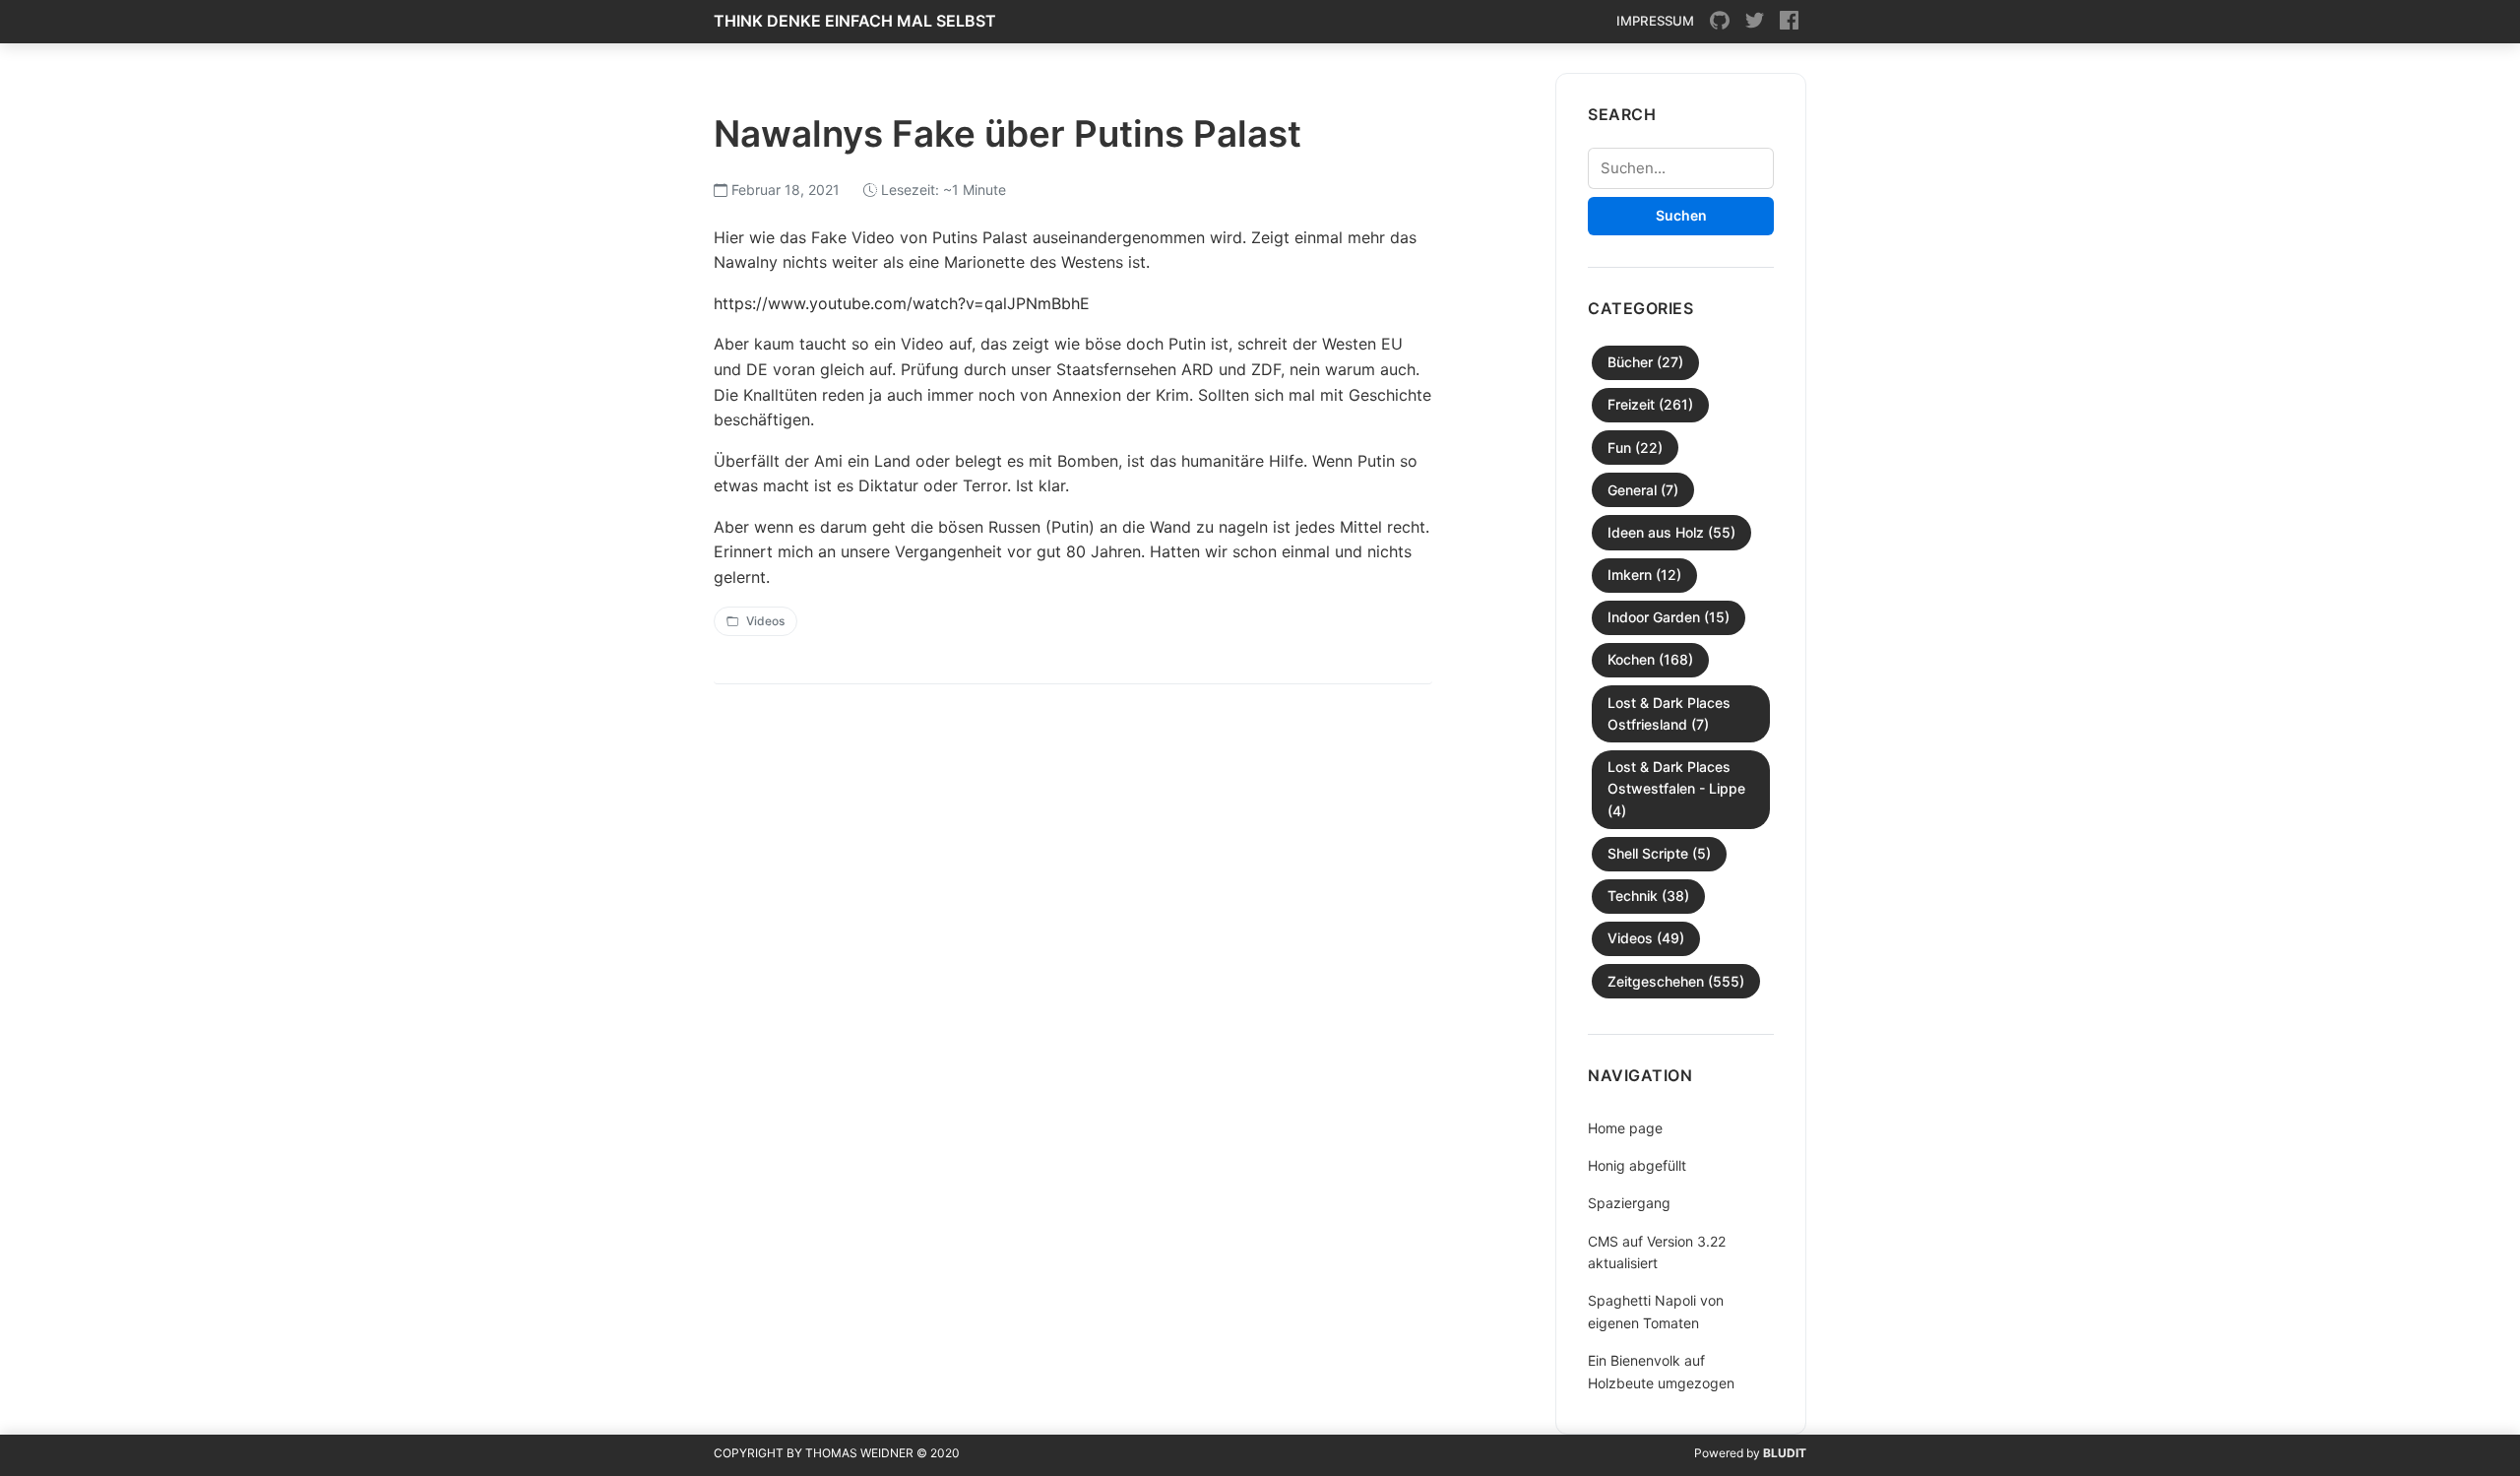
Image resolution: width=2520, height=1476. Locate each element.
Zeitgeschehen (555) (1676, 981)
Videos (765, 621)
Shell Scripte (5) (1659, 853)
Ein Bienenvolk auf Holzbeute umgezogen (1661, 1371)
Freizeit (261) (1650, 404)
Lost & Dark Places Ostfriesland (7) (1669, 713)
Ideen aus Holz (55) (1671, 532)
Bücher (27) (1645, 362)
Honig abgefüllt (1637, 1165)
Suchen (1681, 215)
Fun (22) (1635, 448)
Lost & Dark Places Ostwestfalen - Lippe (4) (1676, 789)
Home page (1625, 1128)
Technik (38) (1648, 896)
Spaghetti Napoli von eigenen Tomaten (1656, 1311)
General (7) (1643, 490)
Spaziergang (1629, 1203)
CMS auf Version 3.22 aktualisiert (1657, 1252)
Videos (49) (1646, 938)
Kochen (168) (1650, 659)
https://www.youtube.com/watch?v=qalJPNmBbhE (902, 303)
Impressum (1655, 21)
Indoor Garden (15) (1669, 617)
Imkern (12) (1644, 575)
